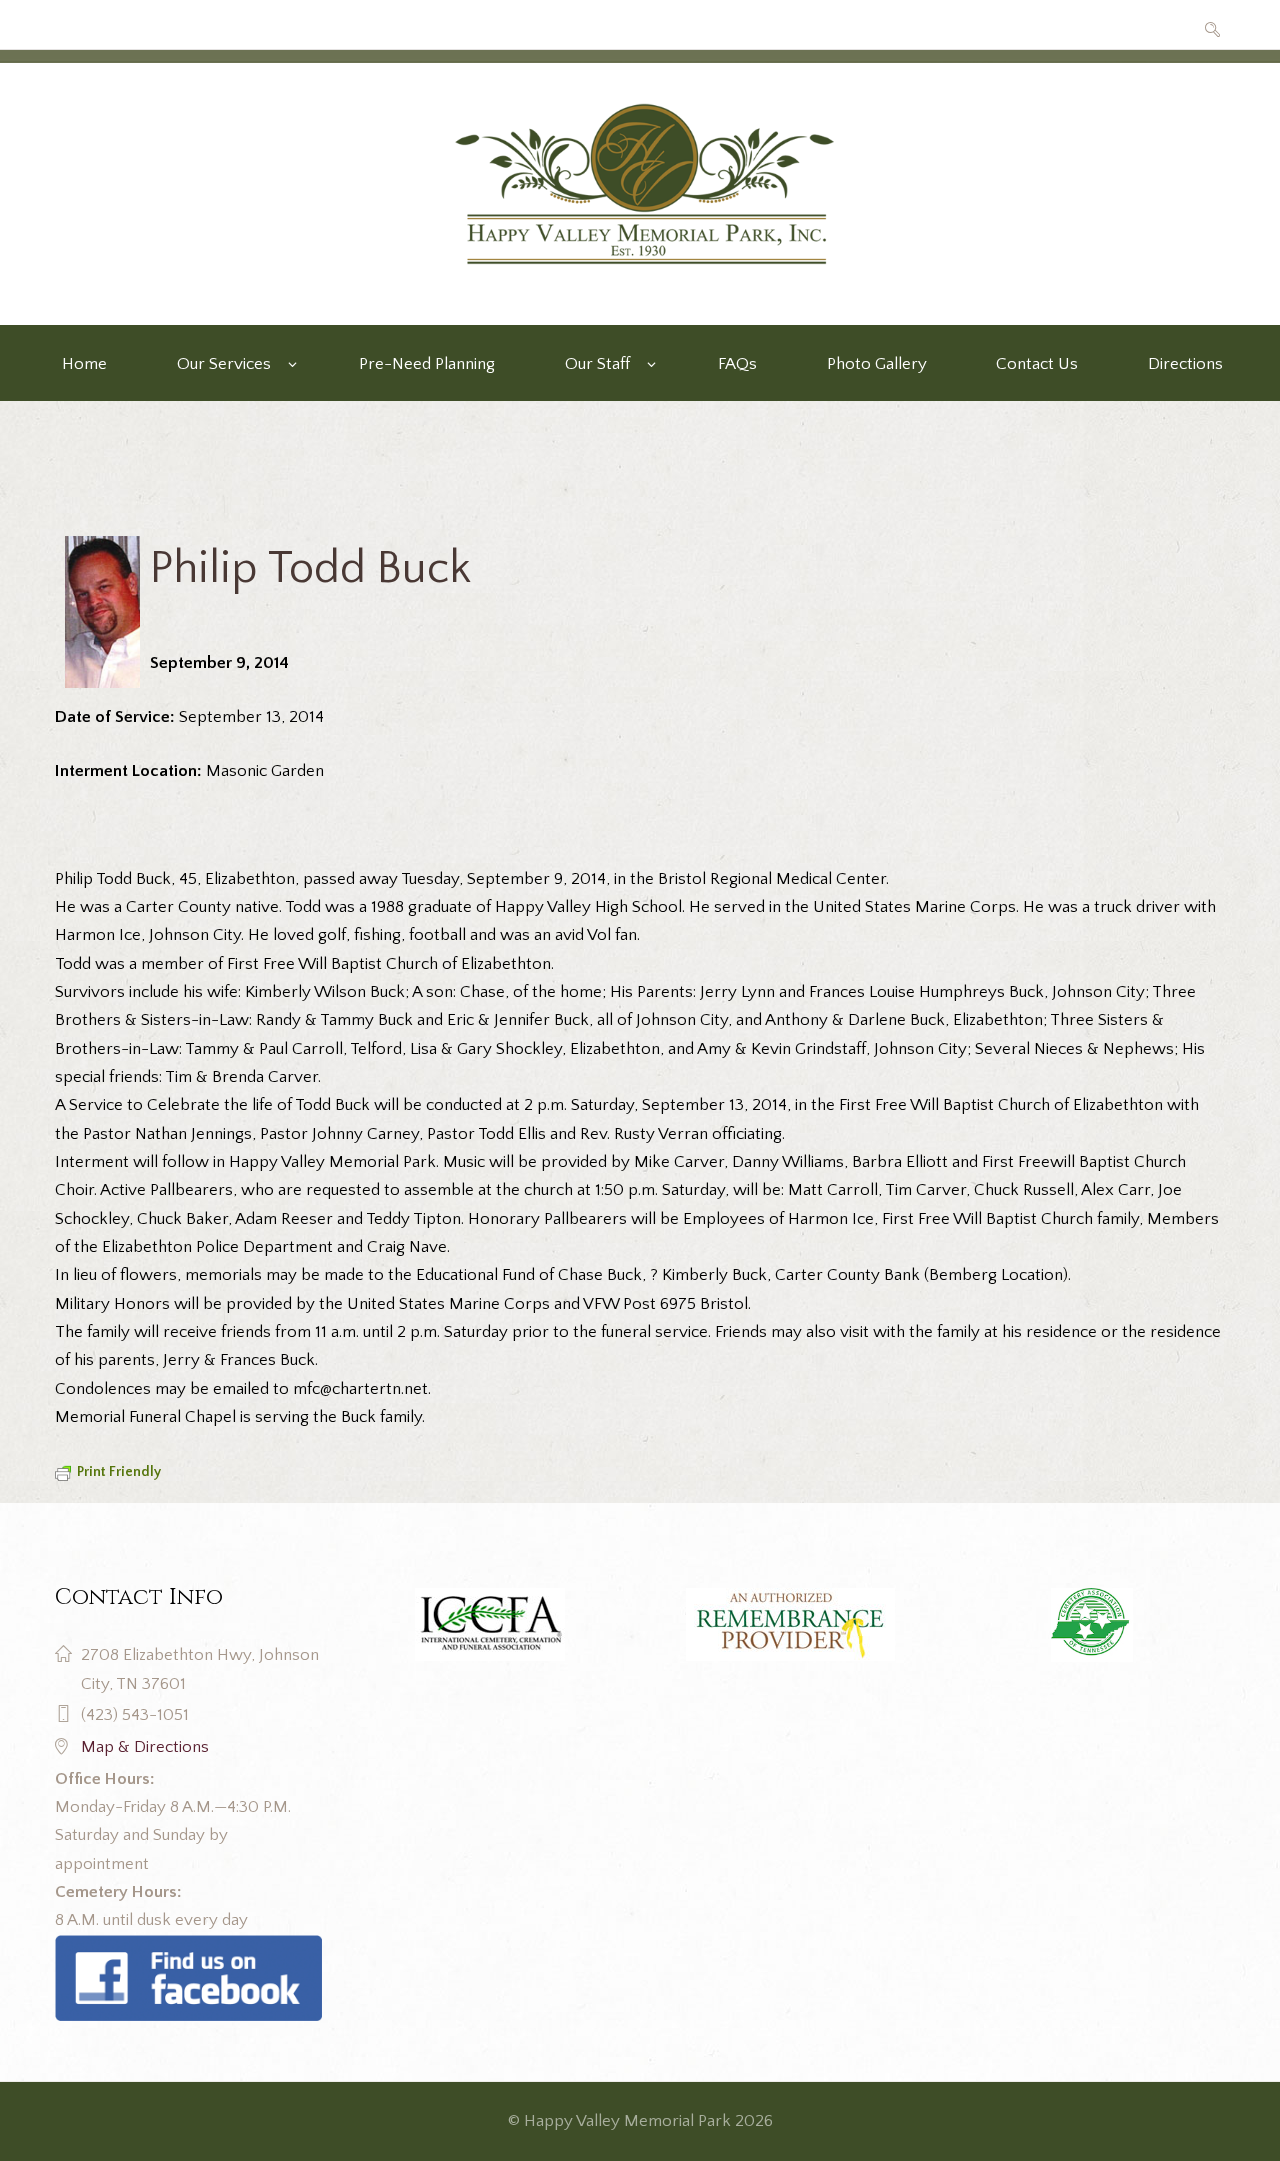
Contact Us (1037, 364)
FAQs (737, 364)
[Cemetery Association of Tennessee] (1091, 1625)
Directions (1185, 364)
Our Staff (597, 364)
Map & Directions (145, 1747)
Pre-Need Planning (427, 364)
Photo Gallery (877, 364)
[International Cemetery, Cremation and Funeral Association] (188, 1949)
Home (84, 364)
